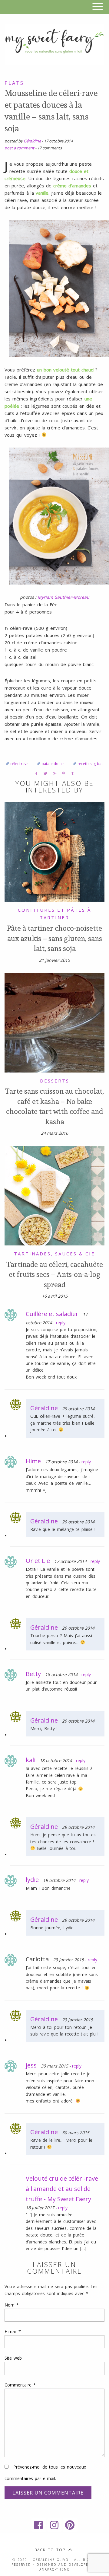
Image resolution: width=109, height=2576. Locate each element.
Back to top (50, 2550)
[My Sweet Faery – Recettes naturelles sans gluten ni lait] (54, 44)
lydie (32, 1880)
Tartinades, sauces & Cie (54, 1254)
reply (61, 1323)
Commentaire (20, 2385)
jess (31, 2065)
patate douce (53, 764)
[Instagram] (54, 2525)
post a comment (19, 148)
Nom (12, 2305)
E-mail (13, 2331)
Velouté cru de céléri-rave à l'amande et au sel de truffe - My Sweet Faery (62, 2189)
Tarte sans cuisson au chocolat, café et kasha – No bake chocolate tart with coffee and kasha (54, 1106)
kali (31, 1760)
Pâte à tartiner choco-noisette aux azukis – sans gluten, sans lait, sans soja (54, 938)
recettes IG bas (91, 764)
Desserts (55, 1081)
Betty (33, 1674)
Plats (14, 83)
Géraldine (32, 141)
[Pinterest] (70, 2525)
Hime (33, 1461)
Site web (13, 2358)
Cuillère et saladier (52, 1314)
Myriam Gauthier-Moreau (63, 597)
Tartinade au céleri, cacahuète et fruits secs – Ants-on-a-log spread (55, 1274)
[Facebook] (39, 2525)
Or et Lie (38, 1561)
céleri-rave (19, 764)
